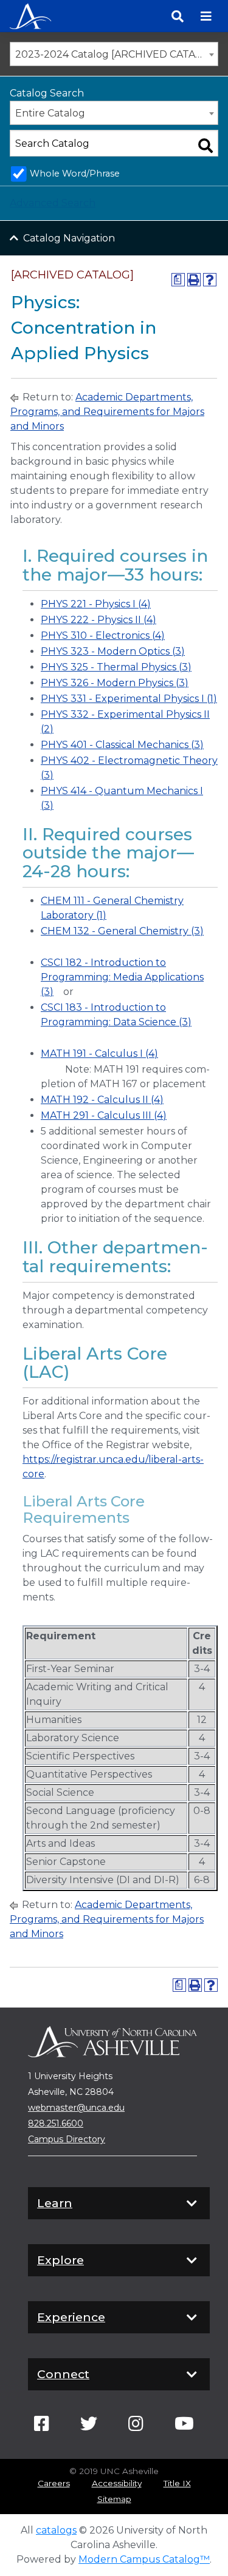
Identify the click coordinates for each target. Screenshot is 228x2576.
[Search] (178, 16)
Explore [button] (60, 2260)
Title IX (177, 2483)
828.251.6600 (56, 2123)
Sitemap (114, 2499)
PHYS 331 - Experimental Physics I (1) (129, 699)
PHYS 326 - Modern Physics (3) (115, 683)
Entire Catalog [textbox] (50, 113)
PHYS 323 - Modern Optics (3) (113, 651)
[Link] (42, 2427)
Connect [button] (63, 2374)
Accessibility (117, 2483)
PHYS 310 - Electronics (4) (103, 636)
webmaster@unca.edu (76, 2108)
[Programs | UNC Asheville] (30, 15)
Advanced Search (53, 203)
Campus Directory (67, 2139)
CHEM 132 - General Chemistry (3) (122, 931)
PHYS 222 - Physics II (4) (98, 620)
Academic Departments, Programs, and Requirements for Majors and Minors (107, 412)
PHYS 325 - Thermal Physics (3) (116, 667)
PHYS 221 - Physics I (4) (96, 604)
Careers (54, 2483)
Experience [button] (71, 2317)
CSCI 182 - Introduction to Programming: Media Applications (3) (122, 977)
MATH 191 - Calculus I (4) (99, 1054)
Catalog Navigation (69, 238)
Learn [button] (55, 2203)
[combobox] (114, 54)
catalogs (56, 2530)
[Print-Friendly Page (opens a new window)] (194, 280)
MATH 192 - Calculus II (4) (102, 1100)
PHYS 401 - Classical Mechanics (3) (122, 745)
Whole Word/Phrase (75, 174)
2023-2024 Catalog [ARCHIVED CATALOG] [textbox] (116, 54)
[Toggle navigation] (206, 16)
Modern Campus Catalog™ (144, 2559)
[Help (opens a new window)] (210, 280)
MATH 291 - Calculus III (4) (104, 1115)
